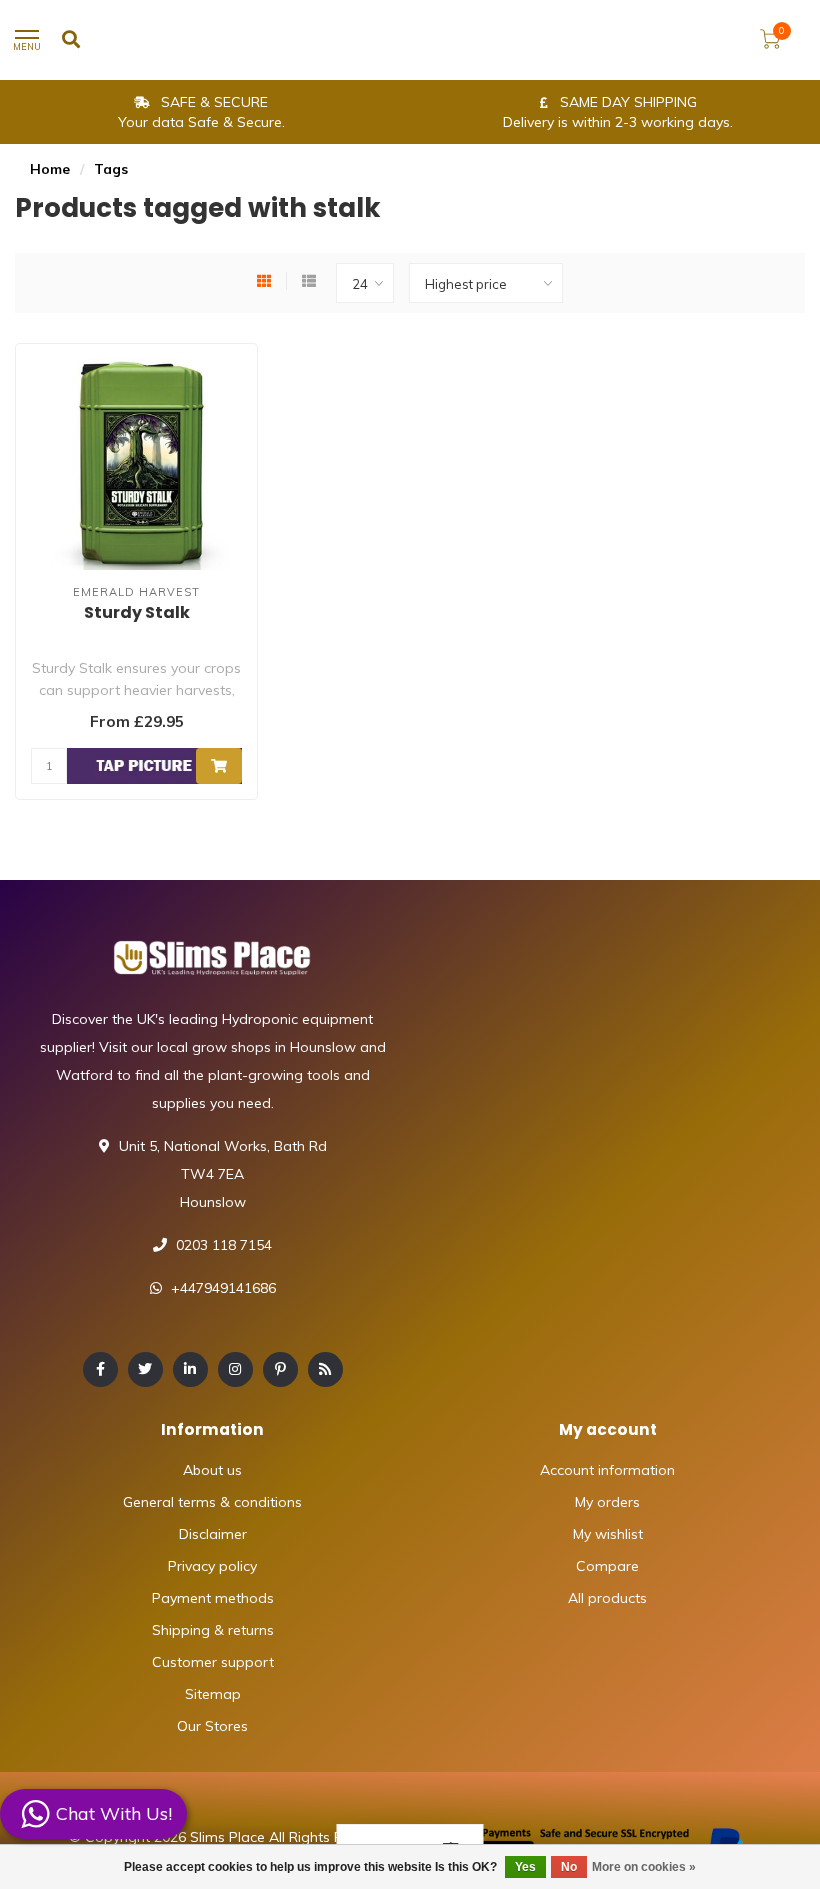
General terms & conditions (212, 1502)
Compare (607, 1566)
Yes (525, 1867)
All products (607, 1598)
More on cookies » (644, 1867)
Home (50, 169)
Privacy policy (212, 1566)
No (569, 1867)
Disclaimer (213, 1534)
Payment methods (213, 1598)
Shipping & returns (213, 1630)
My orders (607, 1502)
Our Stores (212, 1726)
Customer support (213, 1662)
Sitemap (213, 1694)
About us (212, 1470)
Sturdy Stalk (137, 612)
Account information (607, 1470)
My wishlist (608, 1534)
